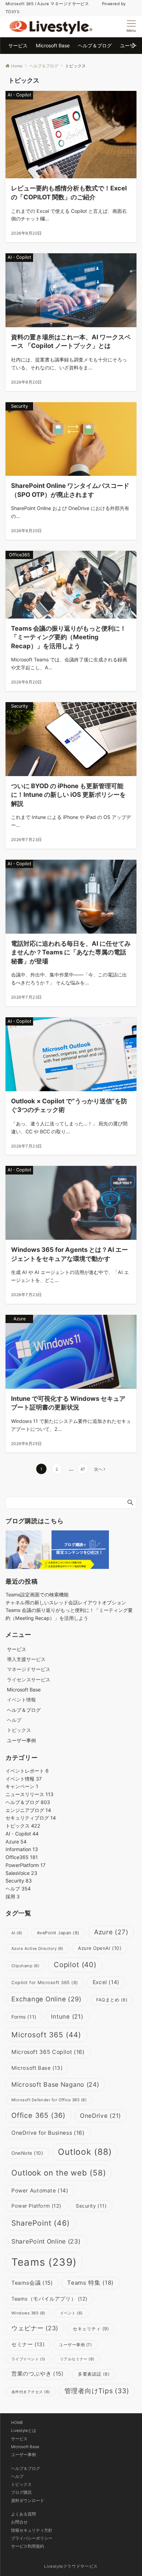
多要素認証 (94, 2374)
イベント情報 (21, 1700)
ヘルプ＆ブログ (28, 1802)
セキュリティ (91, 2329)
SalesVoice (21, 1873)
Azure (16, 1842)
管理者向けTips (97, 2391)
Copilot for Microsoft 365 (45, 1983)
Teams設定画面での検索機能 (37, 1594)
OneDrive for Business (48, 2133)
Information (22, 1849)
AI (17, 1933)
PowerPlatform (26, 1865)
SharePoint (41, 2223)
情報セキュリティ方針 (32, 2530)
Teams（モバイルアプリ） (49, 2299)
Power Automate (40, 2191)
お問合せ (19, 2522)
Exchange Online (47, 1999)
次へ (98, 1469)
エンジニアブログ (28, 1810)
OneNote (27, 2153)
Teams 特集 (90, 2283)
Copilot (75, 1965)
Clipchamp (25, 1966)
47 (83, 1469)
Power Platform (36, 2206)
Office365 (22, 1857)
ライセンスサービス (29, 1679)
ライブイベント (28, 2359)
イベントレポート (27, 1771)
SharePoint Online (46, 2241)
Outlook (85, 2152)
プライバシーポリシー (32, 2538)
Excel (106, 1982)
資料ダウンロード (28, 2501)
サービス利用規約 (28, 2546)
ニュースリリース (29, 1794)
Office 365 (38, 2115)
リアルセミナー (77, 2359)
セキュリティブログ (31, 1818)
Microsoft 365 (46, 2035)
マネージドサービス (29, 1669)
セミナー (28, 2344)
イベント (71, 2313)
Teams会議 (32, 2283)
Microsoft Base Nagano (55, 2084)
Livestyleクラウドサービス (71, 2566)
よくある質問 (23, 2514)
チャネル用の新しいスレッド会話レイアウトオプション (66, 1602)
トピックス (19, 1730)
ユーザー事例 (75, 2345)
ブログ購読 (21, 2492)
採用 (13, 1896)
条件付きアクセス (31, 2392)
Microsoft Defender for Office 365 (49, 2100)
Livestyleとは (24, 2431)
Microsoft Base (37, 2068)
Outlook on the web (59, 2173)
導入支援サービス (26, 1659)
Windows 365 (28, 2313)
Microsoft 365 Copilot (48, 2052)
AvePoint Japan (58, 1933)
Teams (44, 2262)
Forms (24, 2017)
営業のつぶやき (37, 2374)
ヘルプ (14, 1720)
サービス (19, 2439)
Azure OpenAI (100, 1948)
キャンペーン (22, 1786)
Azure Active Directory (37, 1948)
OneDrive (100, 2116)
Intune (67, 2016)
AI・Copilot (22, 1834)
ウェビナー (35, 2328)
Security (19, 1881)
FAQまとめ (112, 2000)
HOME (17, 2423)
